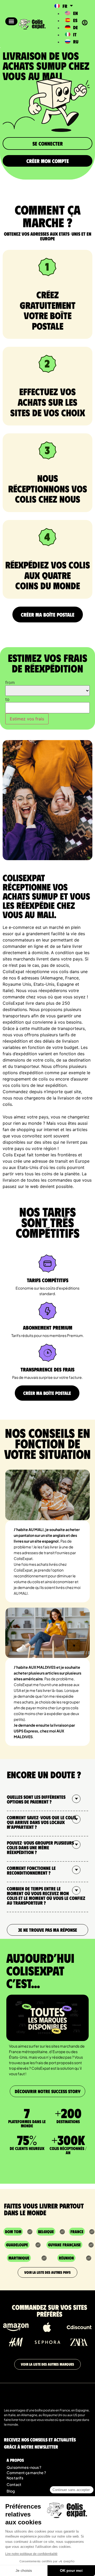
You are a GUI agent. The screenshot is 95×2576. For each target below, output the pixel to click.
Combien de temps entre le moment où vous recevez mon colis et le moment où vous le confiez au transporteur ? (46, 1896)
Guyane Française (64, 2245)
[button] (11, 21)
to (7, 699)
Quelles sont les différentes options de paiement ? (36, 1799)
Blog (11, 2491)
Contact (14, 2484)
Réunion (66, 2258)
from (10, 682)
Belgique (46, 2231)
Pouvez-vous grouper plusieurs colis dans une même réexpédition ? (40, 1847)
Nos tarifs (15, 2478)
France (77, 2231)
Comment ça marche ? (26, 2473)
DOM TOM (13, 2231)
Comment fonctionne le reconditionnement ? (31, 1870)
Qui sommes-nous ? (24, 2467)
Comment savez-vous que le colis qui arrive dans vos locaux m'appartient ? (41, 1822)
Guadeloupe (17, 2245)
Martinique (19, 2258)
